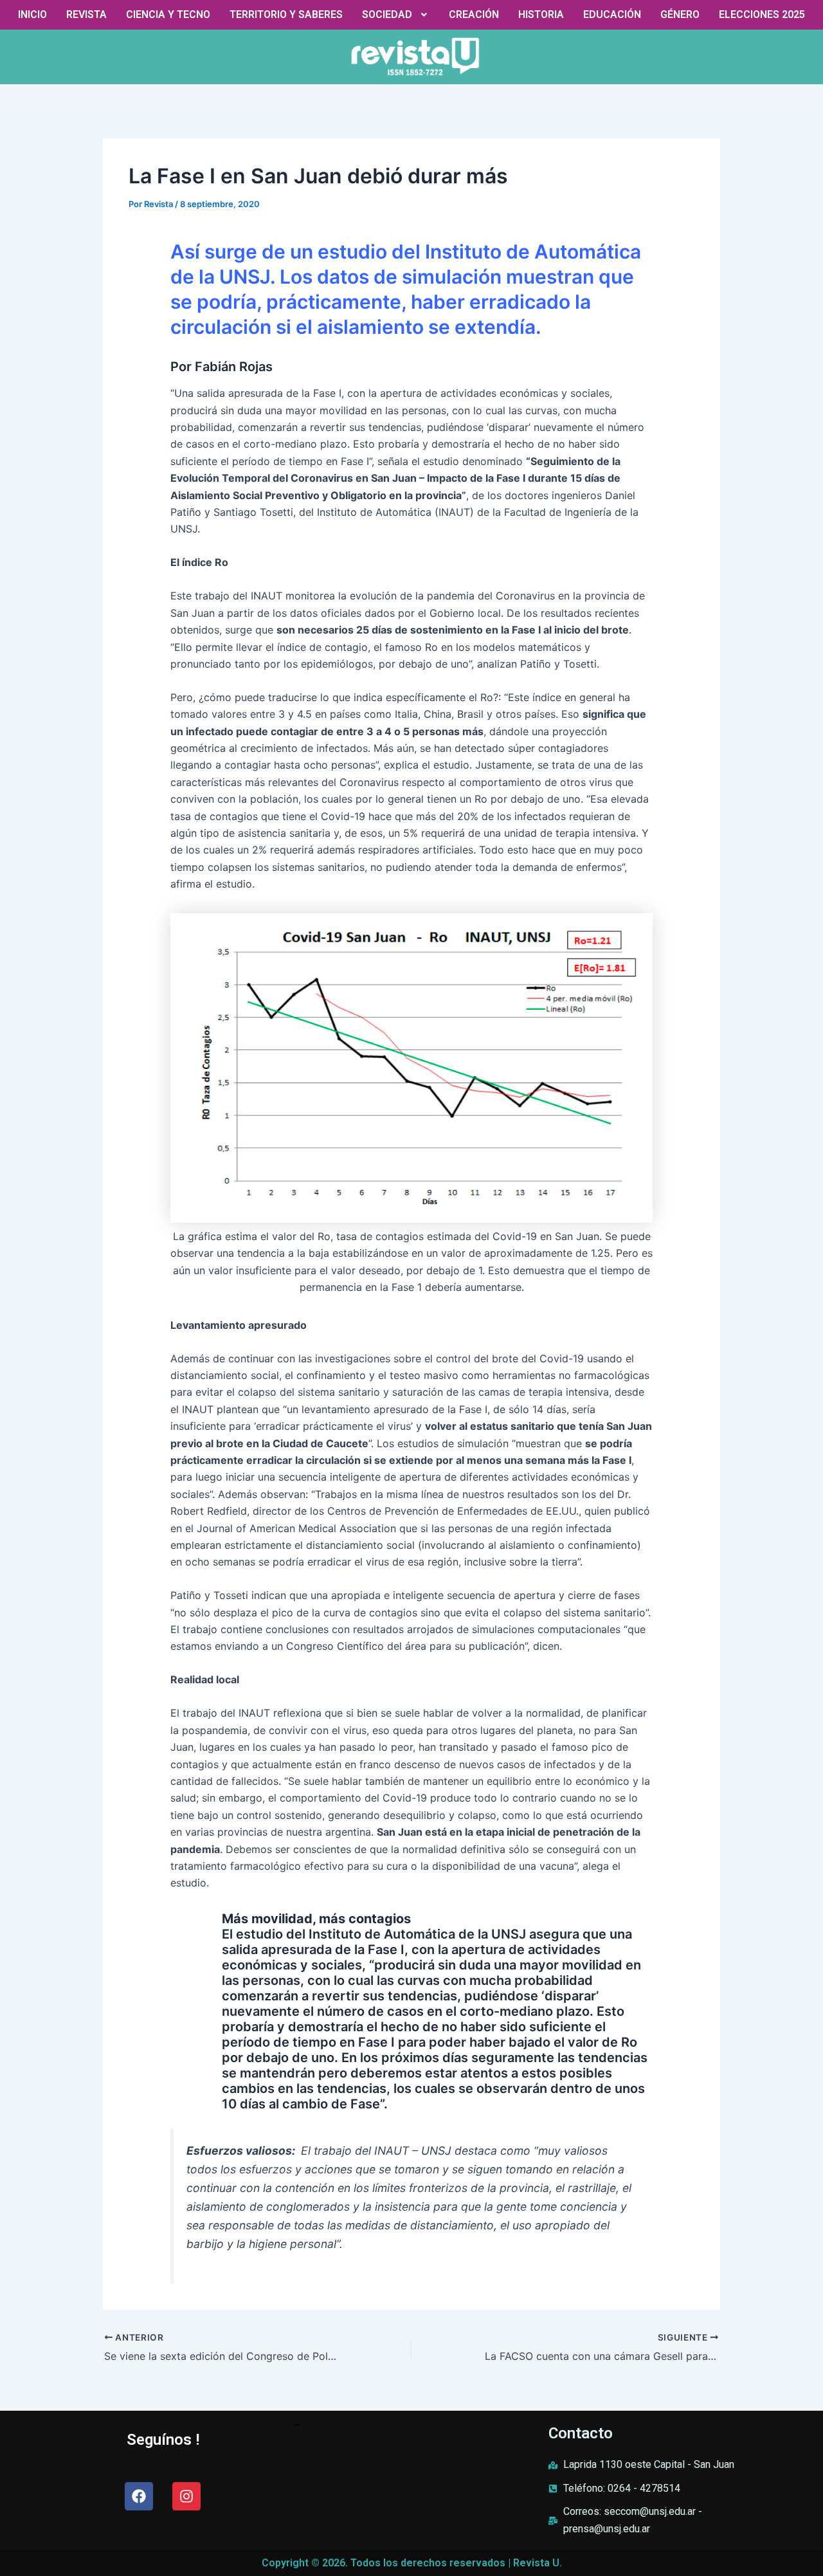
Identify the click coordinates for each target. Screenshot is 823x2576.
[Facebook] (139, 2496)
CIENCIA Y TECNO (168, 14)
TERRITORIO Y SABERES (286, 14)
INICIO (32, 14)
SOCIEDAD (387, 14)
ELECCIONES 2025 (762, 14)
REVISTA (86, 14)
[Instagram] (186, 2496)
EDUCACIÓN (612, 14)
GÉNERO (680, 14)
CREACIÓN (474, 14)
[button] (396, 15)
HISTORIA (541, 14)
